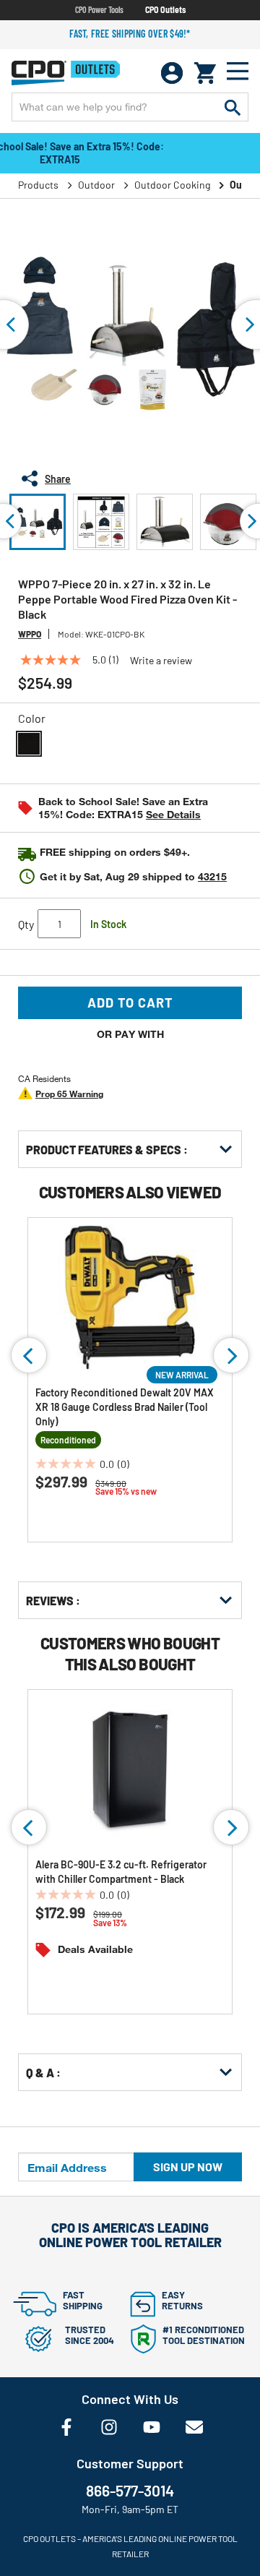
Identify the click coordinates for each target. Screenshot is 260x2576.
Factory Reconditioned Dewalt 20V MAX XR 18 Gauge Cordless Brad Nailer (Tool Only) (125, 1407)
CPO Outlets (165, 9)
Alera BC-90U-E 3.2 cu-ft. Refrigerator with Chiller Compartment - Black (121, 1872)
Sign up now (188, 2167)
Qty (26, 924)
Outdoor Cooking (172, 185)
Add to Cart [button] (130, 1003)
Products (38, 185)
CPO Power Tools (99, 9)
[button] (38, 522)
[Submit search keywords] (233, 107)
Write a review (161, 661)
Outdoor (96, 185)
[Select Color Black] (29, 744)
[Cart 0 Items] (205, 73)
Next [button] (231, 1355)
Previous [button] (29, 1355)
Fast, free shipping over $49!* (130, 34)
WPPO (30, 634)
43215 (212, 876)
